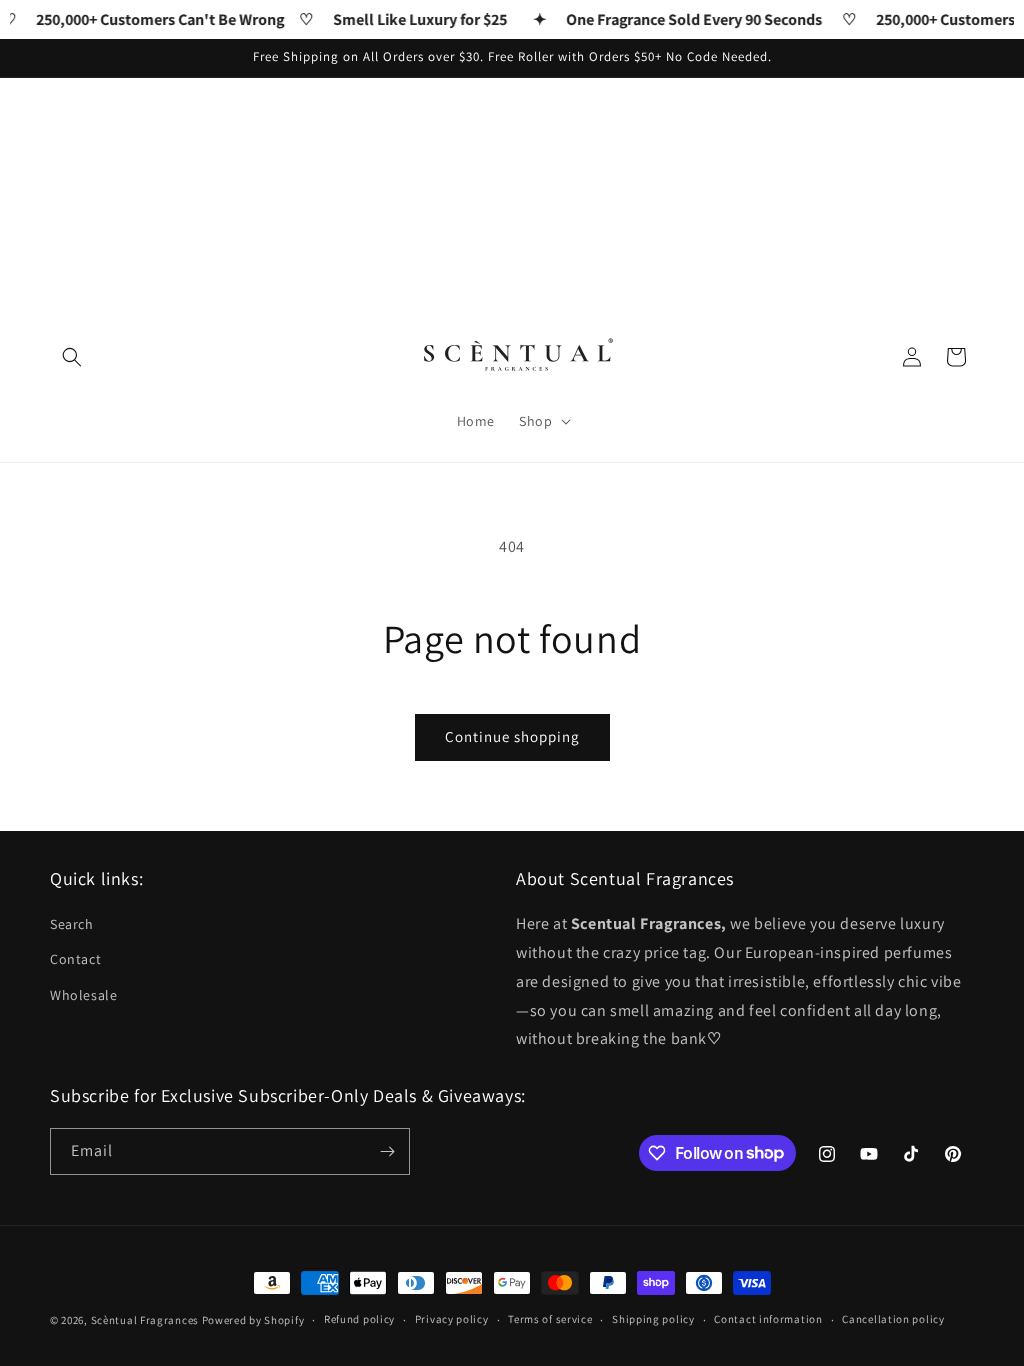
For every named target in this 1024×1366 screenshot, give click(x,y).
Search (72, 924)
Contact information (768, 1319)
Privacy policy (452, 1319)
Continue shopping (512, 736)
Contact (75, 959)
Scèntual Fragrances (145, 1320)
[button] (72, 357)
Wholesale (83, 995)
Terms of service (550, 1319)
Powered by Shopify (253, 1320)
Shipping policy (653, 1319)
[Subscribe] (387, 1151)
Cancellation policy (893, 1319)
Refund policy (359, 1319)
